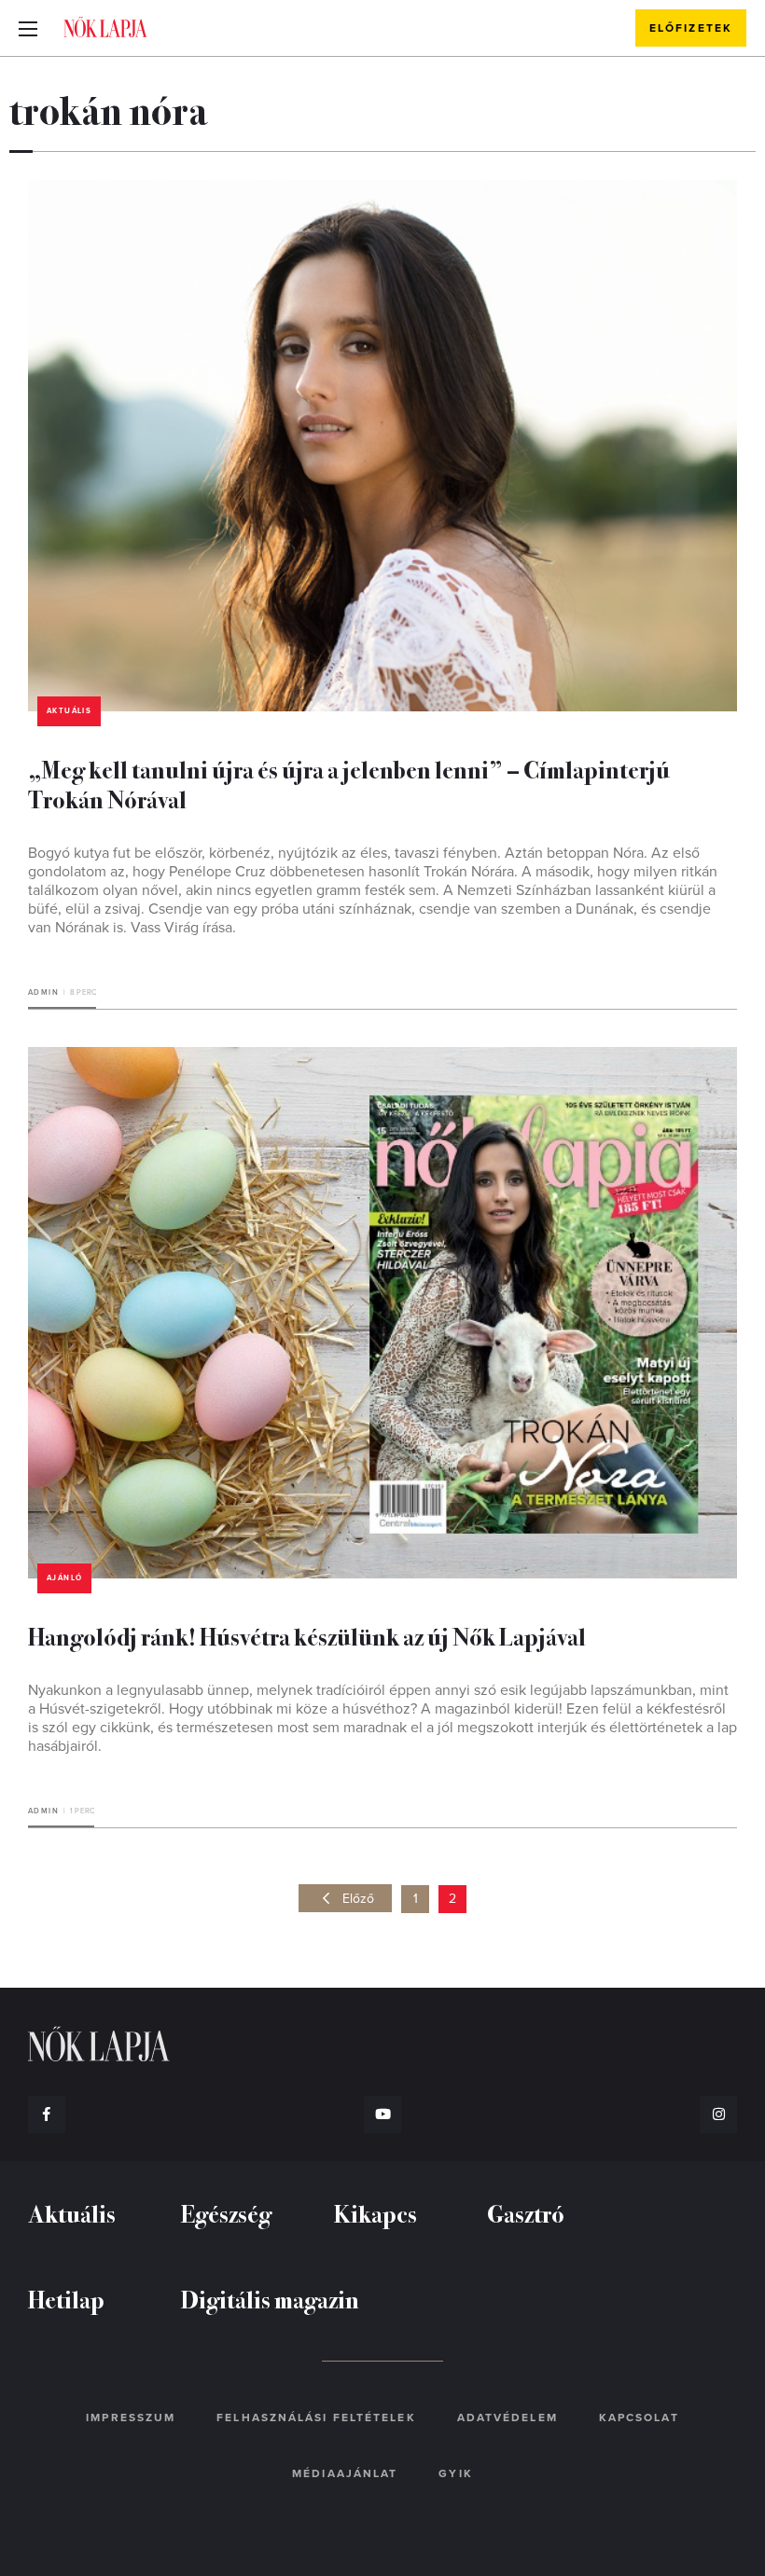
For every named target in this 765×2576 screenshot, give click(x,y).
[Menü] (28, 28)
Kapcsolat (639, 2418)
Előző (358, 1899)
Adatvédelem (508, 2418)
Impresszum (131, 2418)
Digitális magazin (270, 2299)
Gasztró (526, 2213)
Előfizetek (691, 28)
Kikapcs (376, 2213)
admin (43, 992)
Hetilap (66, 2299)
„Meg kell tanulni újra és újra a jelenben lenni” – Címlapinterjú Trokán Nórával (349, 784)
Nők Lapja (105, 27)
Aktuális (69, 711)
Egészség (226, 2213)
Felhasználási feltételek (316, 2418)
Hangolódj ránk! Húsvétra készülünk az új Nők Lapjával (307, 1636)
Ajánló (64, 1578)
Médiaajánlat (345, 2473)
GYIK (455, 2473)
